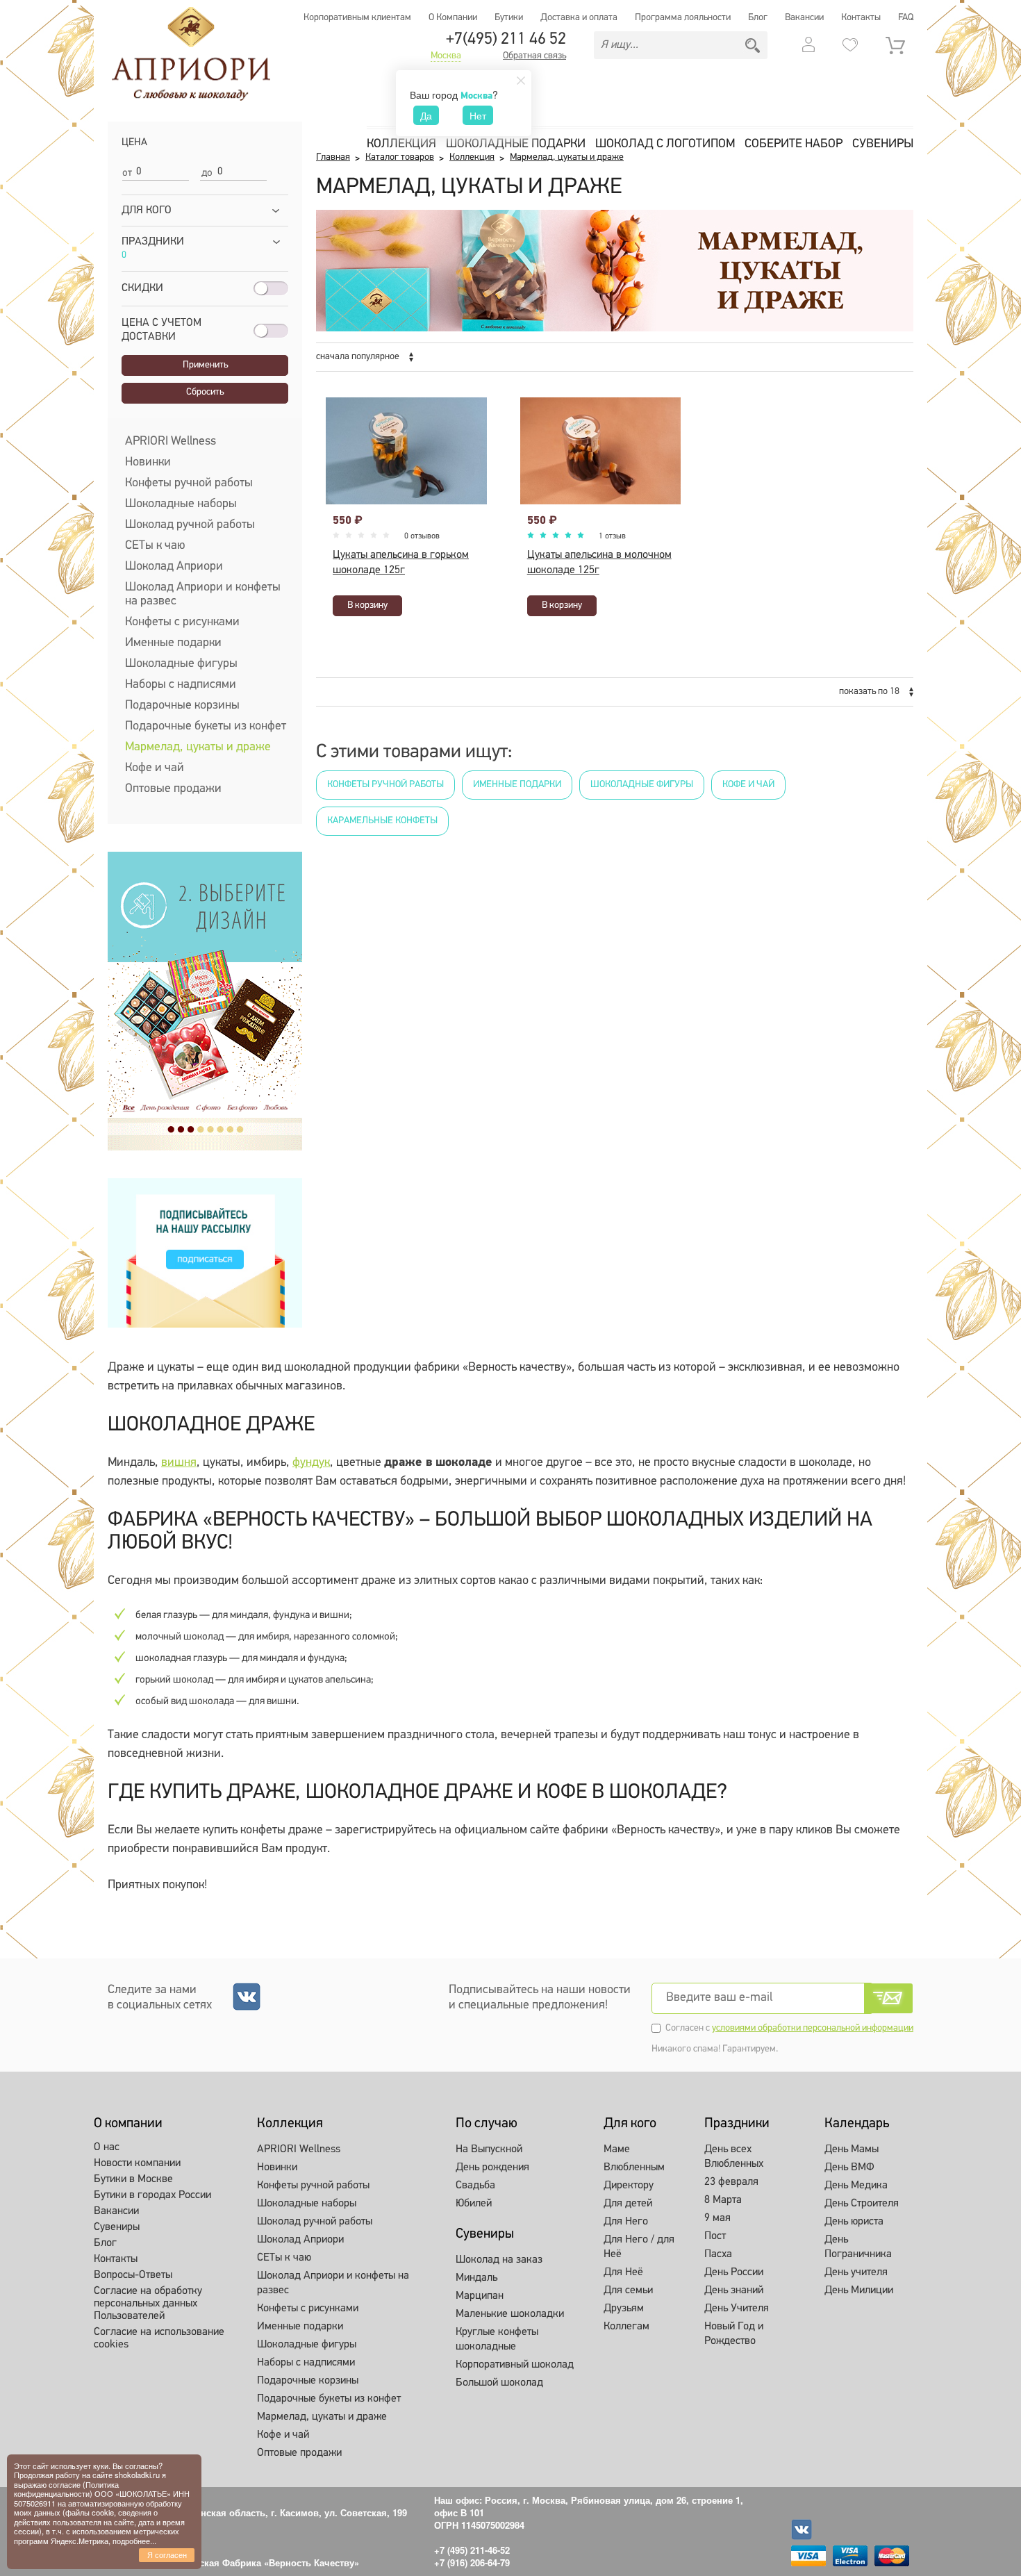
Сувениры (883, 145)
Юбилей (474, 2204)
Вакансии (804, 18)
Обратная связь (534, 56)
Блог (758, 18)
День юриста (854, 2222)
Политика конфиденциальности (66, 2489)
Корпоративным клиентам (357, 18)
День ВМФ (849, 2168)
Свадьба (475, 2186)
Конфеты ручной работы (189, 484)
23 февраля (731, 2182)
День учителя (856, 2272)
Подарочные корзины (182, 706)
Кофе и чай (155, 768)
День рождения (492, 2168)
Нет (478, 115)
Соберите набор (794, 145)
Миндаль (476, 2278)
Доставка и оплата (579, 18)
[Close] (521, 81)
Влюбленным (634, 2168)
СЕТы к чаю (155, 546)
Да (426, 115)
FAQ (906, 18)
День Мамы (852, 2149)
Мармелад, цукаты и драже (198, 748)
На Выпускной (489, 2149)
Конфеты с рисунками (182, 622)
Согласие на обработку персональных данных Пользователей (148, 2304)
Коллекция (401, 145)
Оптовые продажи (173, 789)
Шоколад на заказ (499, 2260)
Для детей (628, 2204)
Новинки (148, 463)
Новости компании (137, 2163)
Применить (205, 365)
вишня (179, 1463)
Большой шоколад (499, 2383)
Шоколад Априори (174, 567)
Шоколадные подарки (516, 145)
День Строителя (862, 2204)
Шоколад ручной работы (190, 525)
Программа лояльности (683, 18)
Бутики (509, 18)
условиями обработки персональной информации (813, 2028)
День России (734, 2272)
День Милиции (859, 2290)
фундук (311, 1463)
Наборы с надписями (181, 685)
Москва (446, 56)
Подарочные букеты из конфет (206, 727)
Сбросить (205, 392)
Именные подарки (173, 643)
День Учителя (737, 2309)
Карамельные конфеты (382, 821)
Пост (715, 2236)
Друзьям (624, 2309)
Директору (629, 2186)
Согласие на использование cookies (159, 2338)
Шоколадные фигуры (181, 664)
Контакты (861, 18)
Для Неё (623, 2272)
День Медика (856, 2186)
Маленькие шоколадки (510, 2314)
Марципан (480, 2296)
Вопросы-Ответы (133, 2275)
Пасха (718, 2254)
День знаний (734, 2290)
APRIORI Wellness (171, 442)
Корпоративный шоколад (515, 2365)
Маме (617, 2149)
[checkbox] (126, 351)
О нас (107, 2147)
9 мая (717, 2218)
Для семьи (628, 2290)
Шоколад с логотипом (665, 145)
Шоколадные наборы (181, 504)
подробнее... (134, 2541)
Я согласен (167, 2554)
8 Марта (723, 2200)
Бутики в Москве (133, 2179)
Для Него (626, 2222)
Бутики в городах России (152, 2195)
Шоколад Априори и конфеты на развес (203, 595)
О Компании (453, 18)
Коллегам (626, 2327)
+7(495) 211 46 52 (506, 40)
